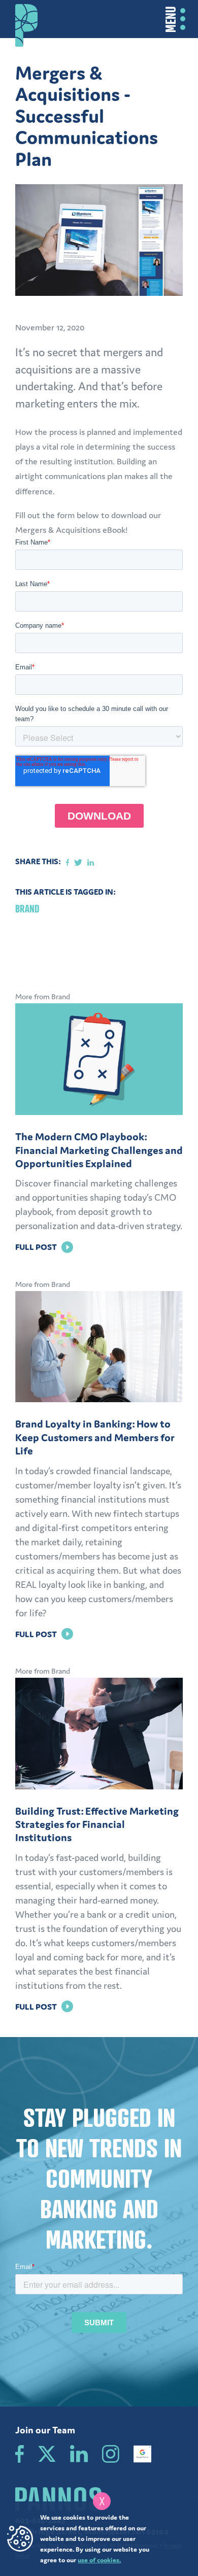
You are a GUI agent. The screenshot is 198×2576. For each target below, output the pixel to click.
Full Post (44, 1247)
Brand (27, 909)
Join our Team (45, 2430)
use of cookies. (99, 2560)
